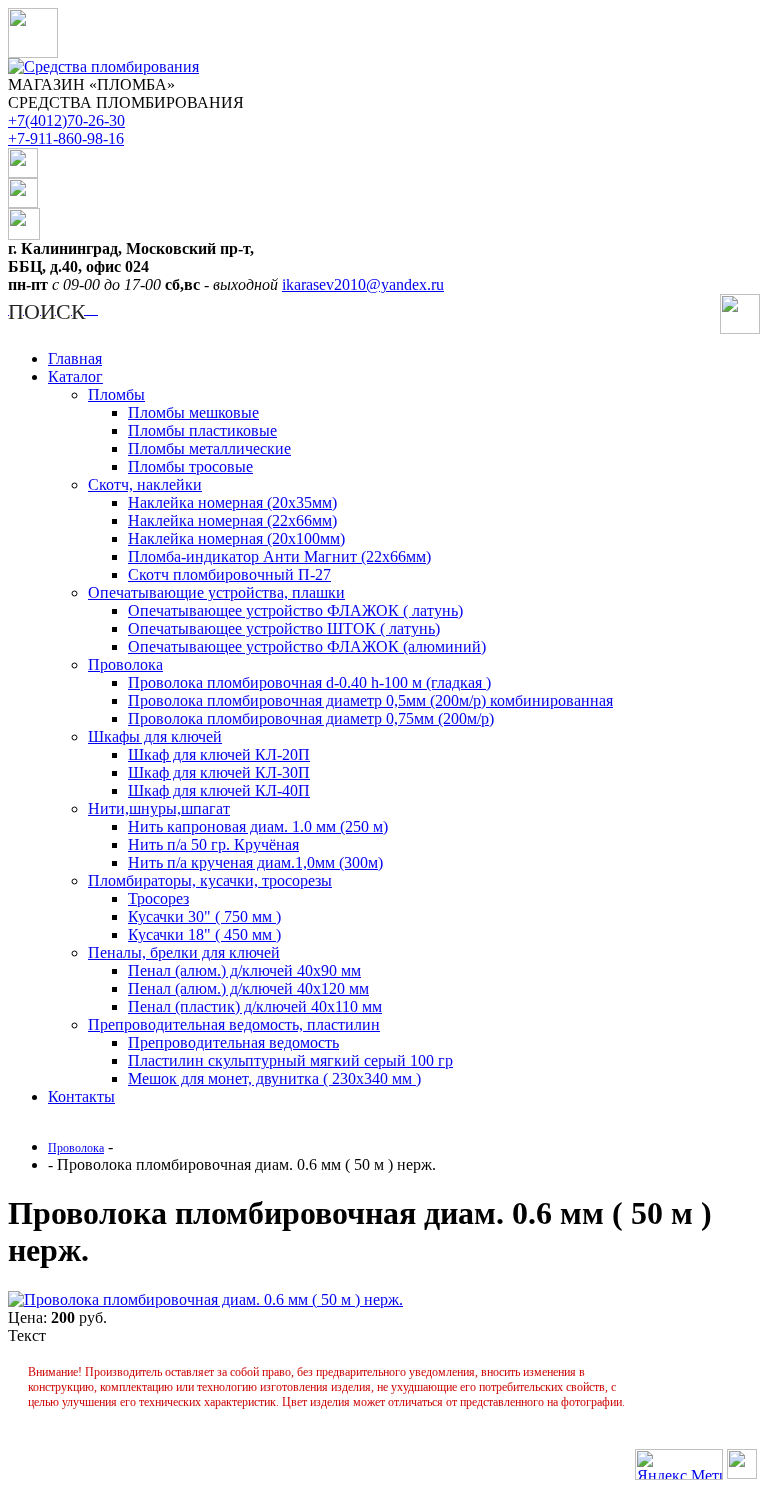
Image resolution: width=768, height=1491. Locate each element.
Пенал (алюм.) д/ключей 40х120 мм (248, 988)
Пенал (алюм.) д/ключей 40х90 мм (244, 970)
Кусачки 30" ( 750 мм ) (204, 916)
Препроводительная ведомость (233, 1042)
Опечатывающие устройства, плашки (216, 592)
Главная (75, 358)
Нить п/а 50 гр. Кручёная (213, 844)
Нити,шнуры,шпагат (159, 808)
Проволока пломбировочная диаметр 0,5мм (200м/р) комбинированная (370, 700)
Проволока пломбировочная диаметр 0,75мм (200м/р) (311, 718)
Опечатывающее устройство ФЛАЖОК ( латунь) (295, 610)
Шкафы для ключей (155, 736)
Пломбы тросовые (190, 466)
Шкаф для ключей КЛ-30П (219, 772)
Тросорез (158, 898)
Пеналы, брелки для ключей (184, 952)
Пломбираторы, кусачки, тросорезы (210, 880)
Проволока (125, 664)
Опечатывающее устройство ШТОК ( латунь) (284, 628)
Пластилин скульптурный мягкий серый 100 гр (290, 1060)
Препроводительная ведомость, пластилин (234, 1024)
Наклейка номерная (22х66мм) (232, 520)
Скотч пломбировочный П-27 (229, 574)
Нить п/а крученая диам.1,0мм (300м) (255, 862)
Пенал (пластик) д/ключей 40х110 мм (255, 1006)
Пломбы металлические (209, 448)
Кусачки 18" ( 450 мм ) (204, 934)
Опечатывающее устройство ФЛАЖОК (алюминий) (307, 646)
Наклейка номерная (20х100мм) (236, 538)
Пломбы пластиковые (202, 430)
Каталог (75, 376)
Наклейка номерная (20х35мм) (232, 502)
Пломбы (116, 394)
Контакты (81, 1096)
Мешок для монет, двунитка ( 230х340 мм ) (274, 1078)
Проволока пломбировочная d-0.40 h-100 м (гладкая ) (309, 682)
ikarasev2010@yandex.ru (363, 284)
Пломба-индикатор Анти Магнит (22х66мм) (279, 556)
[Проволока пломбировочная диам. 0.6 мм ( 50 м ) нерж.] (205, 1299)
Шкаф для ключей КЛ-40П (219, 790)
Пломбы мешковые (193, 412)
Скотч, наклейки (145, 484)
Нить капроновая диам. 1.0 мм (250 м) (258, 826)
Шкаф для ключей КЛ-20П (219, 754)
